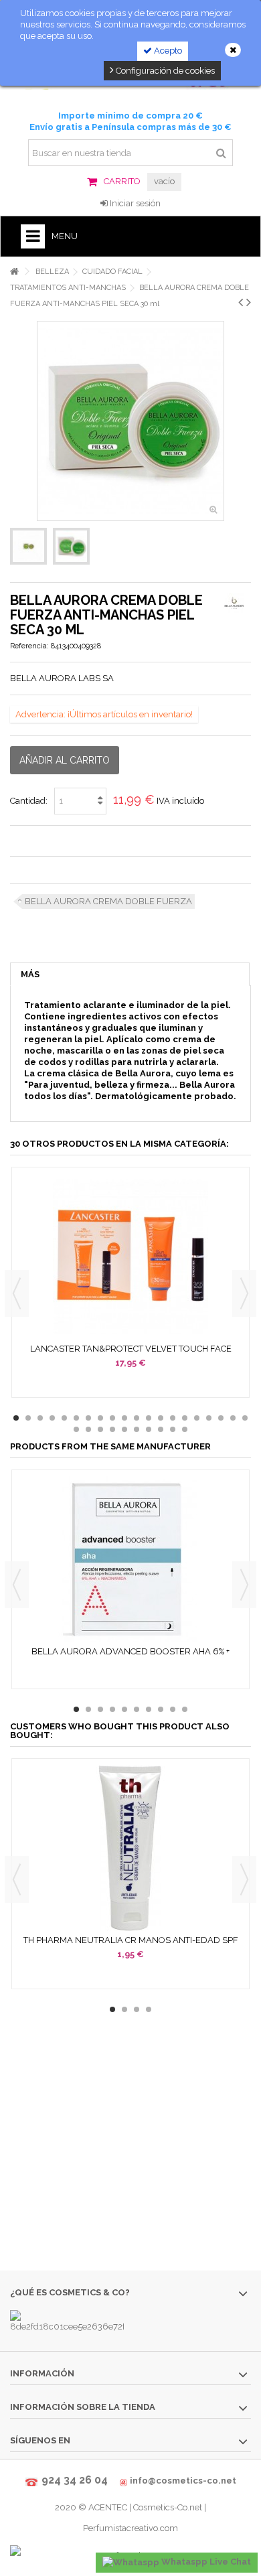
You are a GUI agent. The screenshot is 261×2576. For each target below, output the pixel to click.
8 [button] (100, 1418)
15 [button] (185, 1418)
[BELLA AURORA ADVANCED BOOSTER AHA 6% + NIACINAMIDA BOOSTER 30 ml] (130, 1559)
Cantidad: (29, 801)
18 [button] (221, 1418)
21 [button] (76, 1429)
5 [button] (64, 1418)
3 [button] (40, 1418)
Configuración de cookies (164, 71)
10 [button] (124, 1418)
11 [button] (137, 1418)
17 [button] (209, 1418)
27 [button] (149, 1429)
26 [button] (137, 1429)
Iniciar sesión (134, 203)
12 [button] (149, 1418)
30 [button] (185, 1429)
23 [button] (100, 1429)
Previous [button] (17, 1293)
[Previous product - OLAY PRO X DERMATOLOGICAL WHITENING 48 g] (241, 302)
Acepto (167, 51)
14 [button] (173, 1418)
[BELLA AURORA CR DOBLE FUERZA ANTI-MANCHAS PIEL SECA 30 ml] (28, 546)
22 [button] (88, 1429)
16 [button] (197, 1418)
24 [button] (112, 1429)
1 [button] (16, 1418)
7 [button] (88, 1418)
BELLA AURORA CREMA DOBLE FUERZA (108, 901)
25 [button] (124, 1429)
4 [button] (52, 1418)
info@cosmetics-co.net (183, 2481)
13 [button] (161, 1418)
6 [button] (76, 1418)
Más (30, 974)
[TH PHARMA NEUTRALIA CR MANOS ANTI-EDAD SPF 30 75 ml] (130, 1848)
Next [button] (244, 1293)
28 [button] (161, 1429)
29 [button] (173, 1429)
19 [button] (233, 1418)
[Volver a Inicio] (14, 272)
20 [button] (245, 1418)
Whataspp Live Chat (205, 2562)
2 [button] (28, 1418)
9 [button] (112, 1418)
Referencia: (29, 646)
